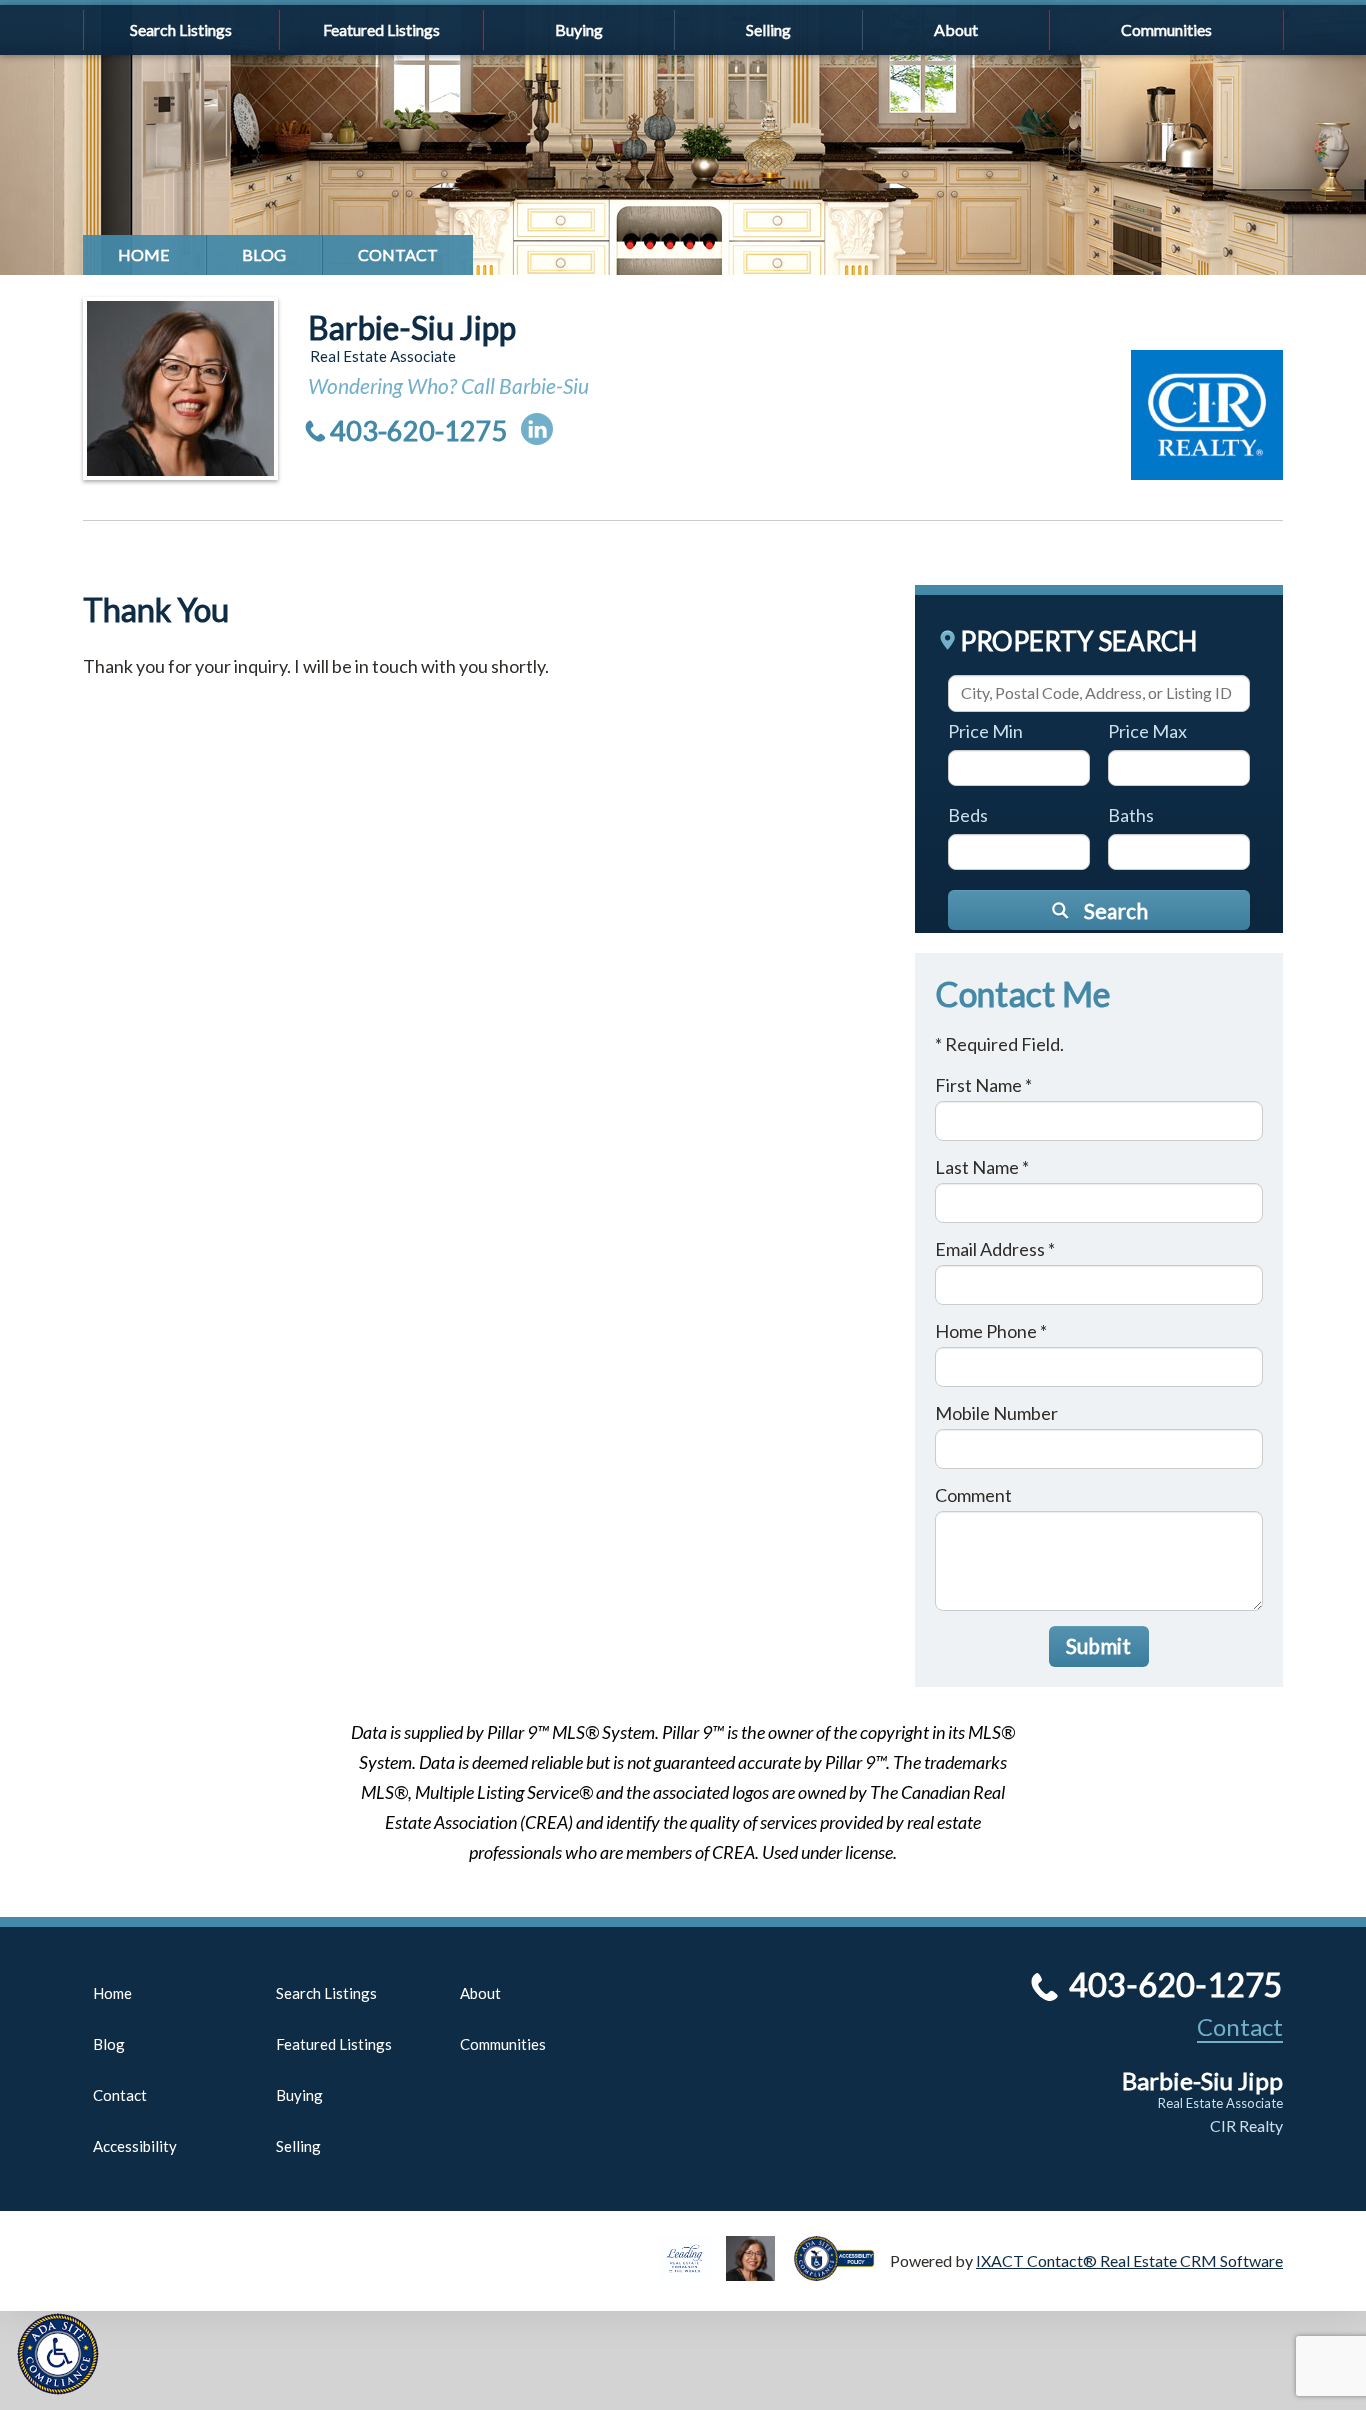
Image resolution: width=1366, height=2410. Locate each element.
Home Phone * (991, 1331)
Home (144, 254)
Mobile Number (996, 1413)
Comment (973, 1495)
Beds (968, 815)
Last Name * (982, 1167)
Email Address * (995, 1249)
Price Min (985, 731)
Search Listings (181, 29)
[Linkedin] (537, 429)
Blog (264, 254)
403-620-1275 (419, 430)
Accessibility (135, 2146)
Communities (1166, 29)
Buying (579, 29)
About (956, 29)
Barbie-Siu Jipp (412, 327)
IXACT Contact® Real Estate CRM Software (1129, 2260)
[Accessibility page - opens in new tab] (842, 2271)
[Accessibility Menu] (58, 2354)
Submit (1098, 1645)
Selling (768, 29)
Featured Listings (381, 29)
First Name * (983, 1085)
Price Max (1147, 731)
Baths (1131, 815)
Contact (398, 254)
